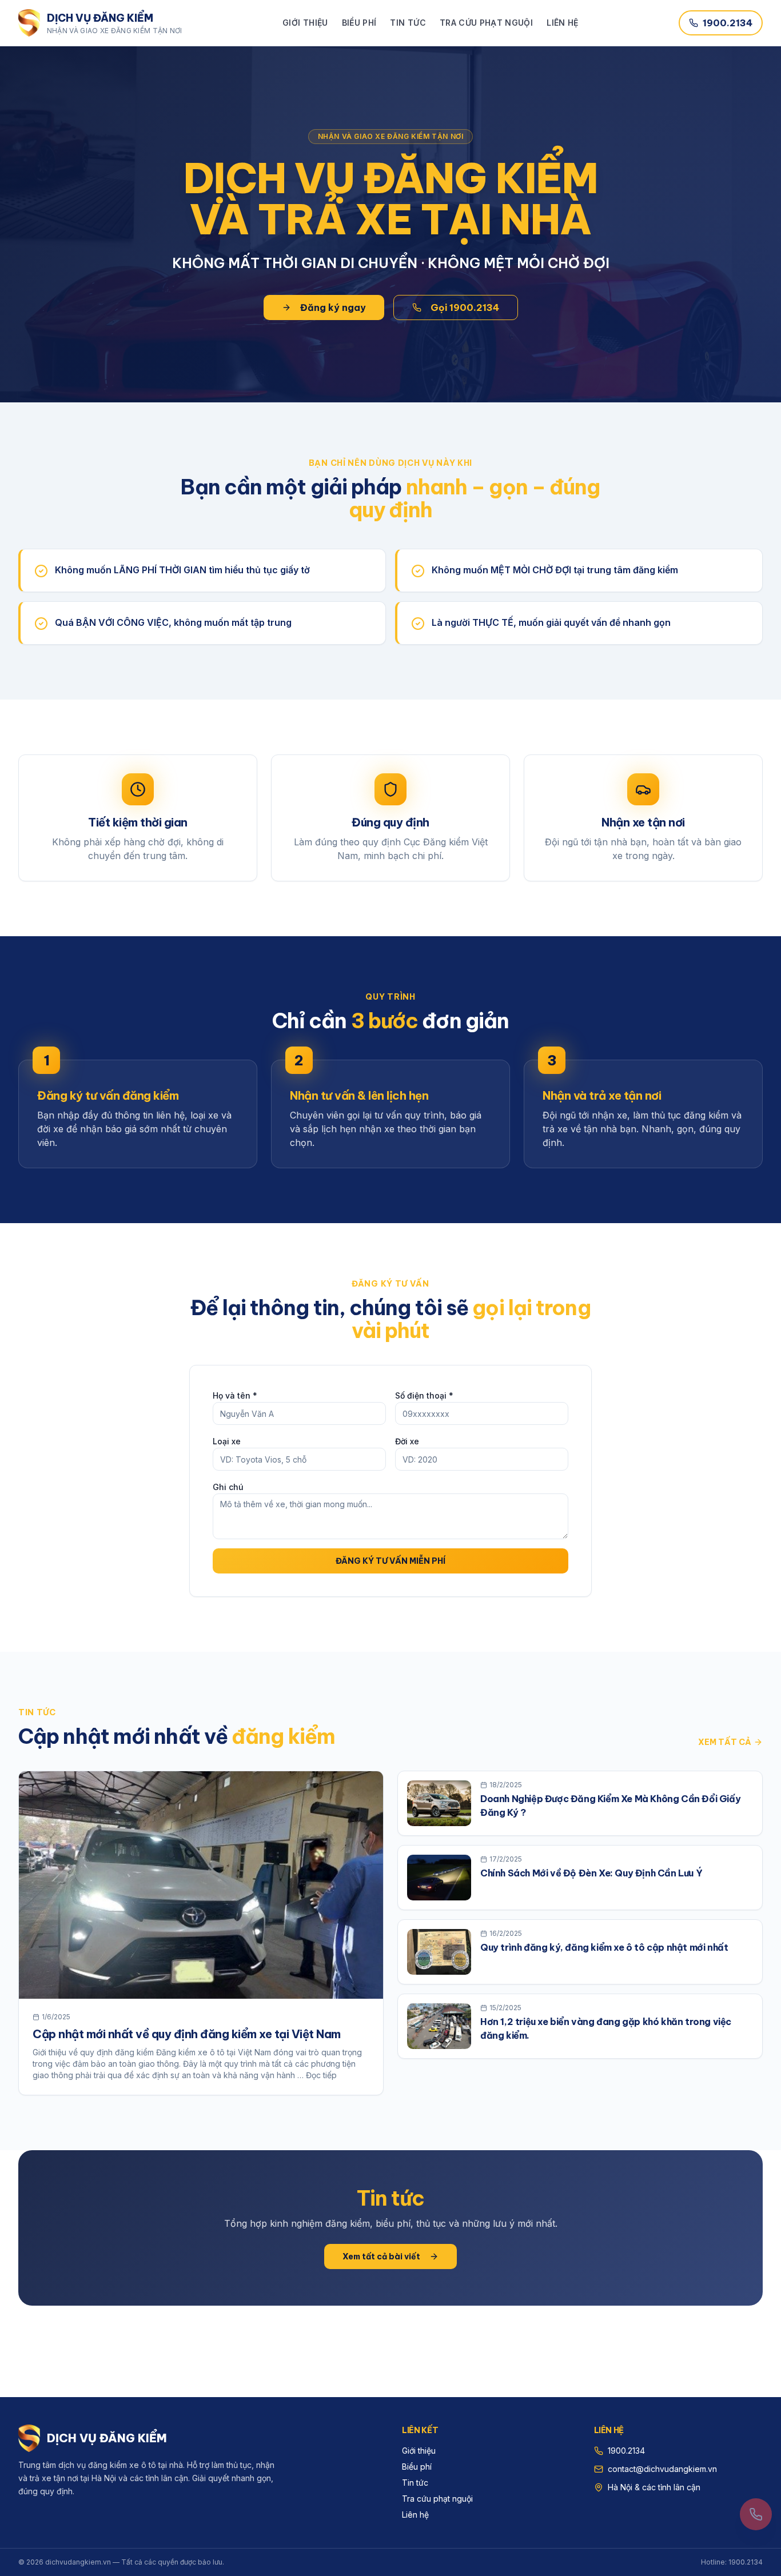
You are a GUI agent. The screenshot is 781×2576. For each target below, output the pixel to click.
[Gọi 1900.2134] (756, 2514)
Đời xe (407, 1441)
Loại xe (227, 1441)
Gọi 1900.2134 (465, 307)
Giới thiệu (305, 23)
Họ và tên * (235, 1395)
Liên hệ (562, 23)
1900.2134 (728, 23)
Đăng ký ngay (333, 307)
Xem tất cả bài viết (381, 2257)
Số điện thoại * (424, 1395)
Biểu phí (359, 23)
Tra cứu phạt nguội (486, 23)
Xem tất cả (725, 1742)
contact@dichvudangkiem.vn (662, 2469)
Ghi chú (228, 1487)
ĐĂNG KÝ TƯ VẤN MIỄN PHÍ (390, 1561)
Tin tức (408, 23)
